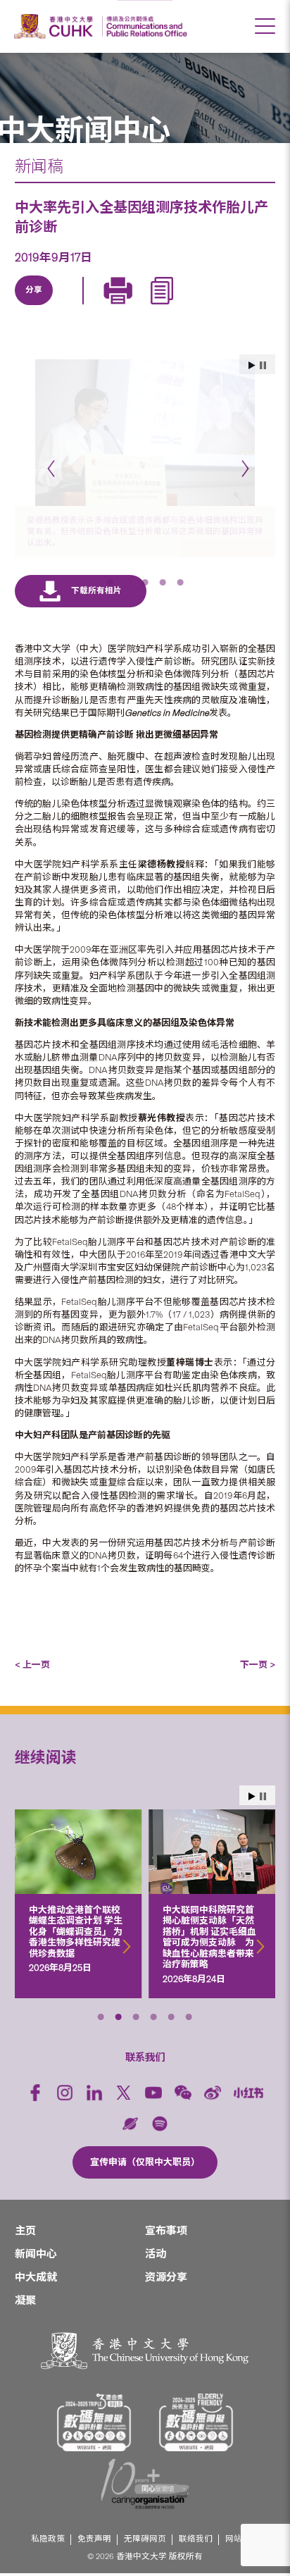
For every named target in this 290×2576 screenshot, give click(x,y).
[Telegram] (98, 306)
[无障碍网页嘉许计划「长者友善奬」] (196, 2414)
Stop (263, 1788)
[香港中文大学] (56, 26)
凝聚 (25, 2293)
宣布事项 (166, 2223)
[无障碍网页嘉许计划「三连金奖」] (94, 2414)
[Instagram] (65, 2085)
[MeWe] (195, 306)
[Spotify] (160, 2115)
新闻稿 (39, 166)
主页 (25, 2223)
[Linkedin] (33, 306)
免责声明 (94, 2531)
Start (252, 1788)
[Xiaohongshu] (249, 2085)
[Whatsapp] (163, 306)
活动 (156, 2246)
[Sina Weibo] (130, 306)
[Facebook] (35, 2085)
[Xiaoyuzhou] (130, 2115)
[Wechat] (183, 2085)
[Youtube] (153, 2085)
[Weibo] (213, 2085)
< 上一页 (32, 1657)
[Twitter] (65, 306)
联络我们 (196, 2531)
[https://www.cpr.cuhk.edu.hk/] (145, 26)
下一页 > (258, 1657)
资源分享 (166, 2270)
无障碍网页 (145, 2531)
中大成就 (36, 2270)
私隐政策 (48, 2531)
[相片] (145, 433)
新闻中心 (36, 2246)
